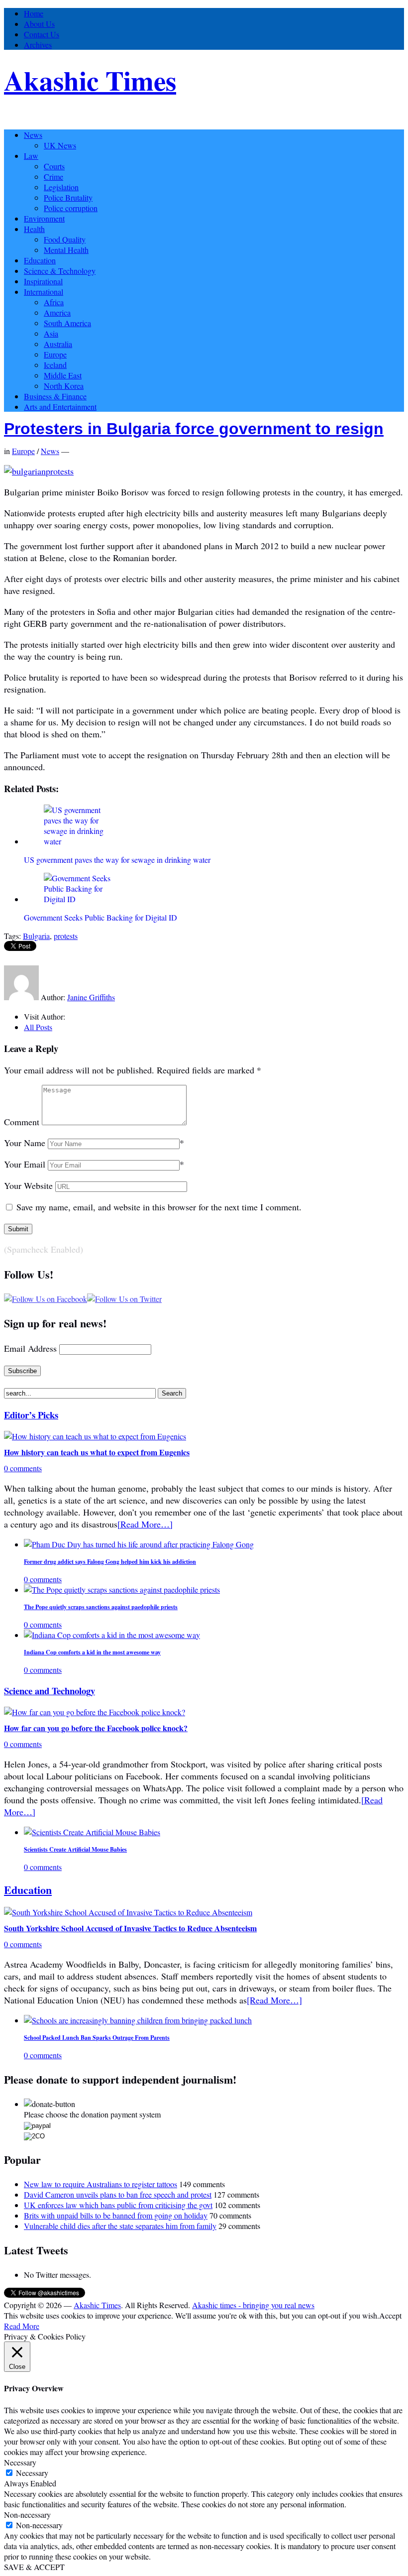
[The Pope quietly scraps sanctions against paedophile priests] (122, 1589)
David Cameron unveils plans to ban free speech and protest (118, 2194)
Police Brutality (68, 197)
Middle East (63, 375)
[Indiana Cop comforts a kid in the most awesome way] (112, 1635)
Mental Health (66, 250)
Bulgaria (36, 936)
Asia (51, 333)
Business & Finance (55, 396)
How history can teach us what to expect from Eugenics (97, 1452)
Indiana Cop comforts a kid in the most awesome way (92, 1652)
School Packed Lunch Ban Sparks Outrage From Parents (97, 2038)
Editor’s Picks (31, 1415)
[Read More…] (145, 1524)
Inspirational (43, 281)
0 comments (23, 1468)
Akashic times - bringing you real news (253, 2305)
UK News (60, 145)
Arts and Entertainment (60, 407)
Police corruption (71, 208)
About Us (39, 24)
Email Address (30, 1348)
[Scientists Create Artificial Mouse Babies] (92, 1832)
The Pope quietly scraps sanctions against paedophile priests (101, 1607)
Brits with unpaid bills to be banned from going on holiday (116, 2215)
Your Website (28, 1185)
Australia (58, 344)
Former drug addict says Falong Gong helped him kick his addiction (110, 1562)
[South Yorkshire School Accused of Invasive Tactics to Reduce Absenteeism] (128, 1912)
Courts (54, 166)
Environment (44, 218)
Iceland (55, 365)
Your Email (25, 1164)
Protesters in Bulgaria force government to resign (194, 429)
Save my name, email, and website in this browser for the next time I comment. (159, 1207)
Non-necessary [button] (27, 2515)
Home (34, 13)
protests (66, 936)
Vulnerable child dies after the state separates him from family (120, 2226)
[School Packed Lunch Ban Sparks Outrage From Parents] (138, 2020)
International (44, 292)
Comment (22, 1122)
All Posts (38, 1027)
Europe (55, 354)
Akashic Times (90, 80)
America (57, 312)
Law (31, 156)
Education (40, 260)
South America (67, 323)
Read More (22, 2326)
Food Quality (65, 239)
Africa (54, 302)
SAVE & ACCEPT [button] (34, 2567)
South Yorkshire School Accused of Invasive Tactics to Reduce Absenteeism (130, 1928)
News (33, 135)
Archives (38, 45)
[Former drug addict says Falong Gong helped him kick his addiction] (139, 1544)
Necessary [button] (20, 2462)
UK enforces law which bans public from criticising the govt (118, 2205)
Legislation (61, 187)
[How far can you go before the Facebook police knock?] (95, 1712)
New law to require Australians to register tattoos (101, 2184)
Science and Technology (50, 1691)
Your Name (25, 1143)
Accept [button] (390, 2315)
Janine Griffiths (91, 997)
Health (34, 229)
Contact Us (42, 34)
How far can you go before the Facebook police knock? (96, 1728)
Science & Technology (60, 271)
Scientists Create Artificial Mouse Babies (75, 1849)
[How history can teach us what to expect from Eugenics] (95, 1436)
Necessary (32, 2473)
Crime (53, 176)
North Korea (64, 386)
